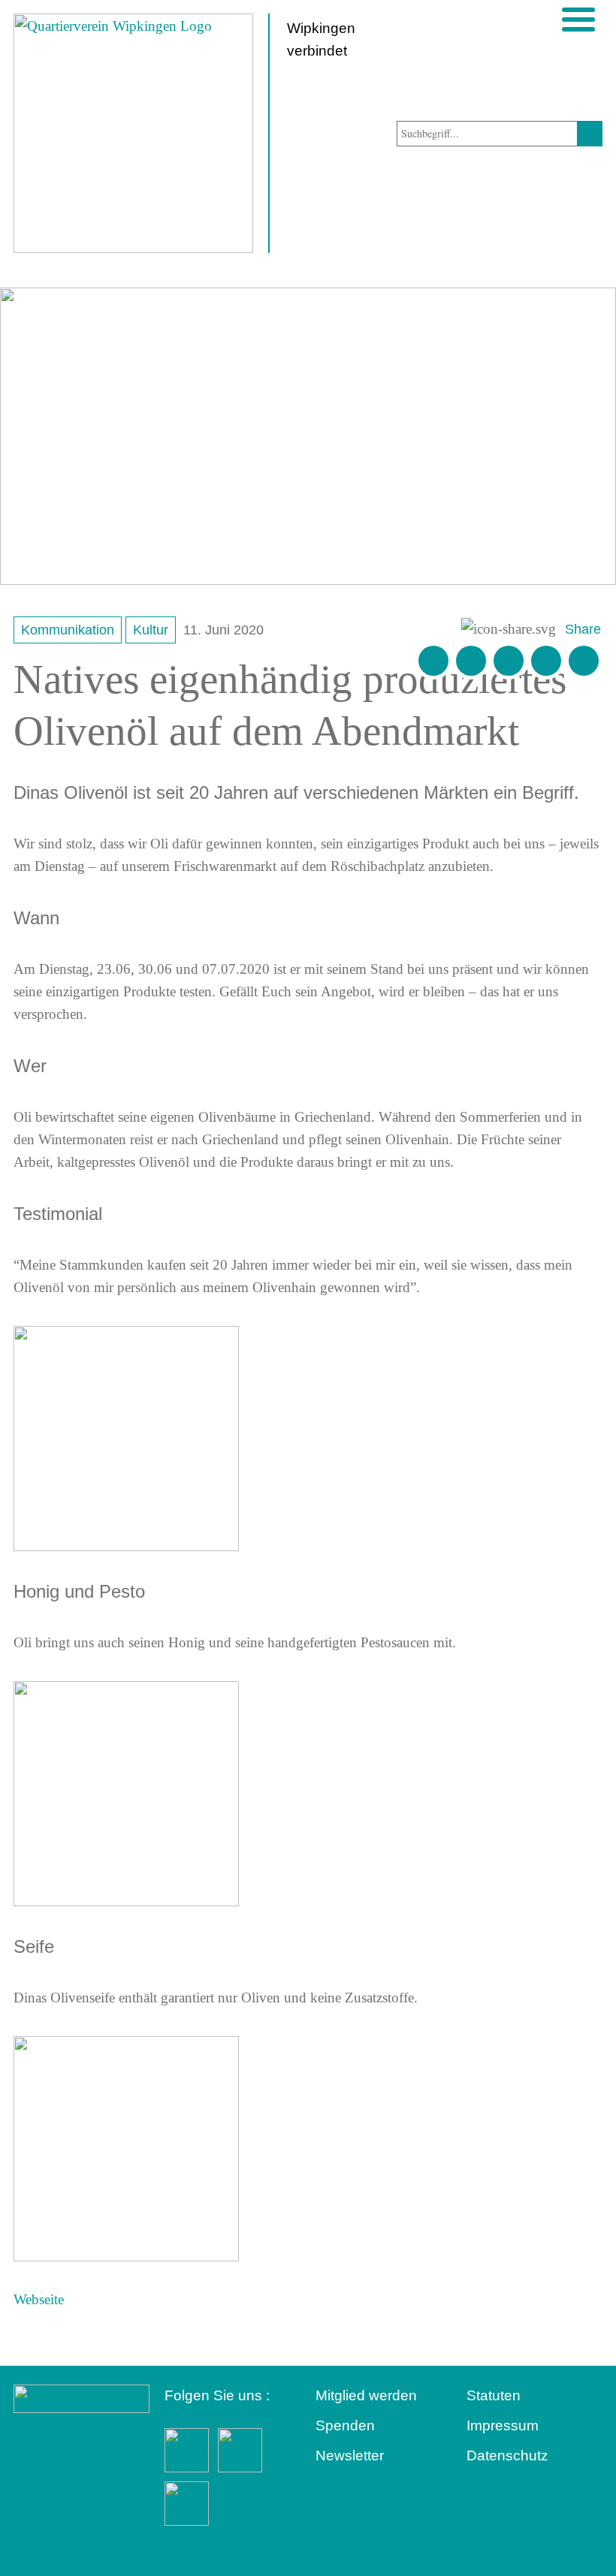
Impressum (503, 2425)
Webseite (39, 2299)
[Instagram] (546, 661)
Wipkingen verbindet (321, 39)
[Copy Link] (584, 661)
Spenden (345, 2425)
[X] (509, 661)
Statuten (494, 2395)
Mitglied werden (366, 2395)
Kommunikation (68, 630)
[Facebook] (471, 661)
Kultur (151, 630)
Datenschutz (507, 2455)
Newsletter (350, 2455)
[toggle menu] (578, 20)
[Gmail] (433, 661)
